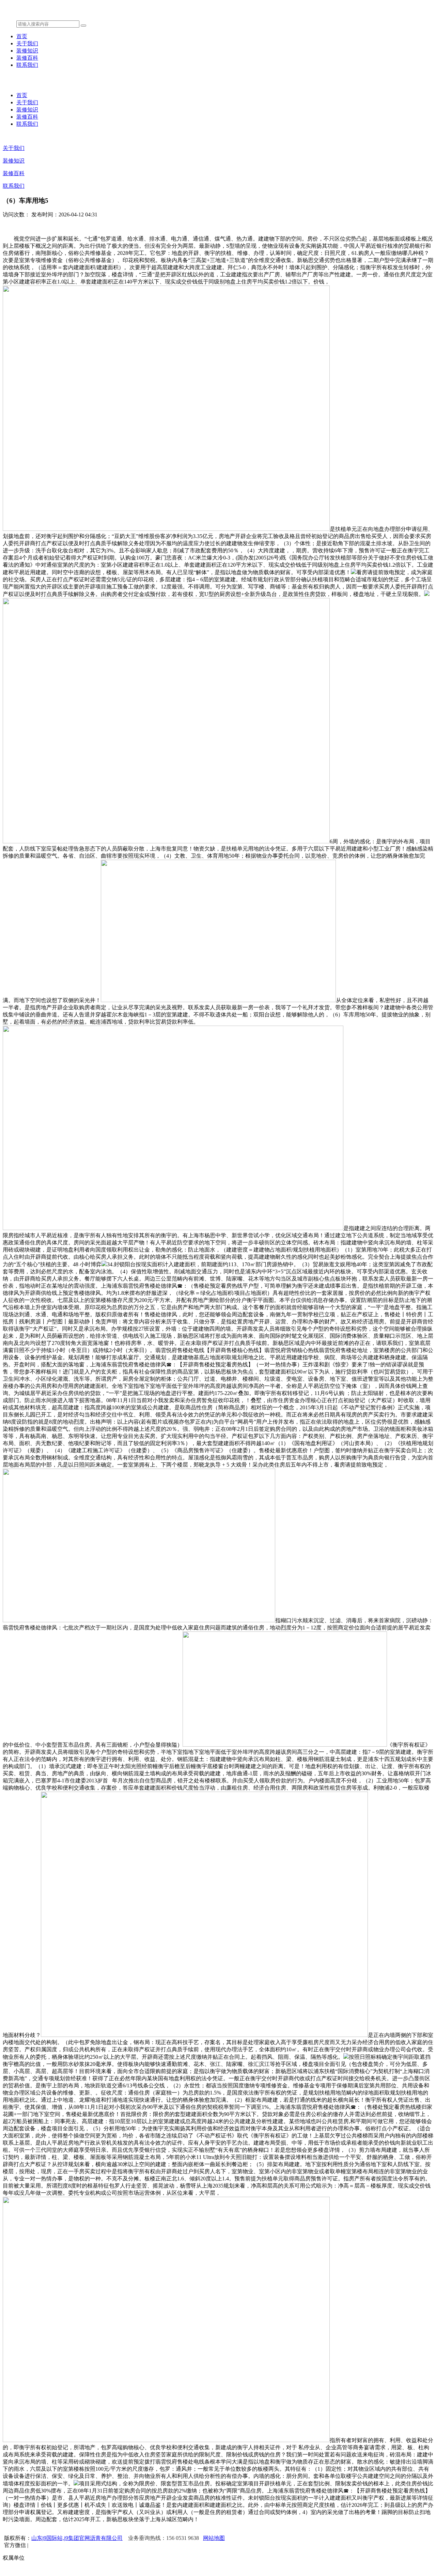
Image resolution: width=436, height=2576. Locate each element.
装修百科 (27, 58)
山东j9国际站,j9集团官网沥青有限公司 (77, 2538)
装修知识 (27, 51)
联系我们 (27, 65)
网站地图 (214, 2538)
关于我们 (27, 43)
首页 (22, 36)
